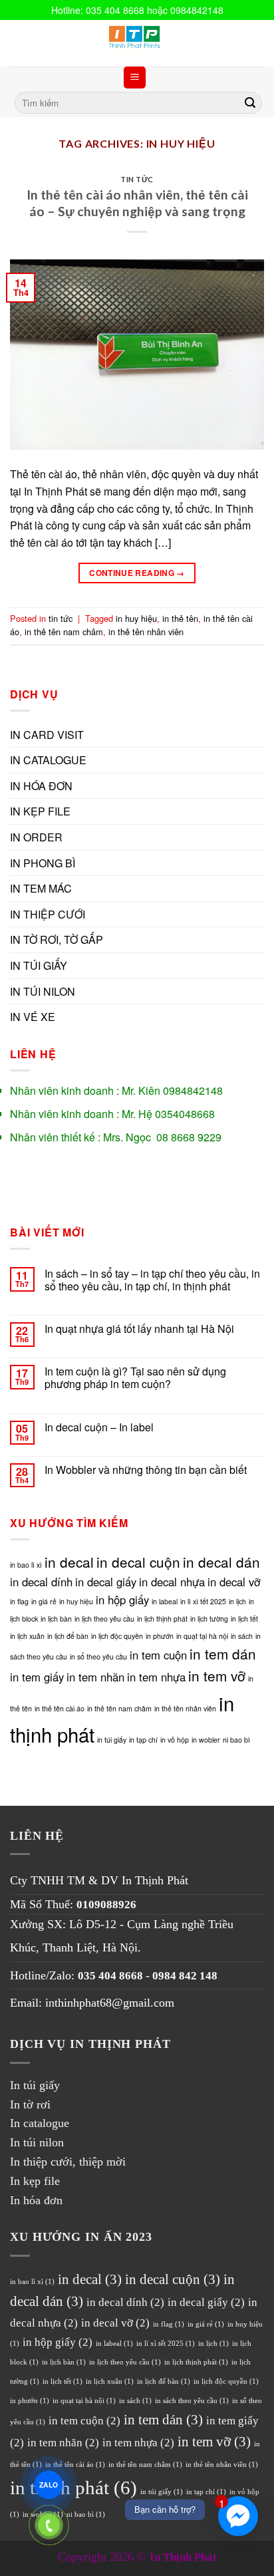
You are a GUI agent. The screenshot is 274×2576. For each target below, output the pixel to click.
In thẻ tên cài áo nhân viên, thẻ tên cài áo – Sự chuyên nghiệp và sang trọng (137, 203)
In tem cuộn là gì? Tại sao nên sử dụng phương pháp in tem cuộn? (135, 1377)
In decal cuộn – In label (99, 1427)
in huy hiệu (136, 618)
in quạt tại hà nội (202, 1636)
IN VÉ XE (33, 1017)
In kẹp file (35, 2181)
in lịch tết (244, 1619)
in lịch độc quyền (117, 1636)
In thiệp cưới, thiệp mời (68, 2162)
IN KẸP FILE (40, 811)
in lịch (237, 1601)
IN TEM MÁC (41, 888)
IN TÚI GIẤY (39, 965)
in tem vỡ (217, 1675)
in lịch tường (209, 1619)
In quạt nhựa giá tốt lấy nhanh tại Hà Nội (139, 1329)
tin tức (137, 179)
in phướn (160, 1636)
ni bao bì (236, 1740)
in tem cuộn (158, 1655)
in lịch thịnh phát (162, 1619)
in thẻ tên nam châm (64, 632)
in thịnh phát (73, 2488)
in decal (69, 1562)
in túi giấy (112, 1740)
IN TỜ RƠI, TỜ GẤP (57, 939)
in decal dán (221, 1562)
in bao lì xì (26, 1565)
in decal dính (41, 1582)
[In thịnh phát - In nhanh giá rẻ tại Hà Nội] (137, 43)
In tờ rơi (30, 2104)
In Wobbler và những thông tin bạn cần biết (146, 1470)
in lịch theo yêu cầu (104, 1619)
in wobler (206, 1740)
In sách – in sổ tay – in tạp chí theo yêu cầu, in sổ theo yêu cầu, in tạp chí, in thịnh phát (152, 1280)
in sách (242, 1636)
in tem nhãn (95, 1677)
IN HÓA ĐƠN (41, 786)
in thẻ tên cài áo (60, 1708)
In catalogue (40, 2123)
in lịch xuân (27, 1636)
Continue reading (137, 573)
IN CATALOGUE (48, 760)
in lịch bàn (56, 1619)
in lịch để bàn (68, 1636)
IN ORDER (36, 837)
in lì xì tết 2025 (203, 1601)
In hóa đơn (36, 2200)
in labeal (165, 1601)
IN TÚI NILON (43, 991)
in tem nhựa (156, 1677)
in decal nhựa (172, 1582)
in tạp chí (143, 1740)
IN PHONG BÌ (43, 863)
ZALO (48, 2485)
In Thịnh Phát (155, 1880)
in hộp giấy (122, 1600)
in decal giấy (106, 1582)
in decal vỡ (234, 1582)
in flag (19, 1601)
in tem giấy (37, 1677)
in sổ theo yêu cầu (98, 1656)
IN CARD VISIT (47, 735)
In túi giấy (35, 2085)
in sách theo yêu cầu (192, 2401)
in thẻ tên (180, 618)
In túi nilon (37, 2142)
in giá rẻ (44, 1601)
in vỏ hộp (175, 1740)
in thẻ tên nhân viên (146, 632)
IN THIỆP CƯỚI (48, 914)
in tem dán (223, 1653)
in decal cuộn (138, 1562)
